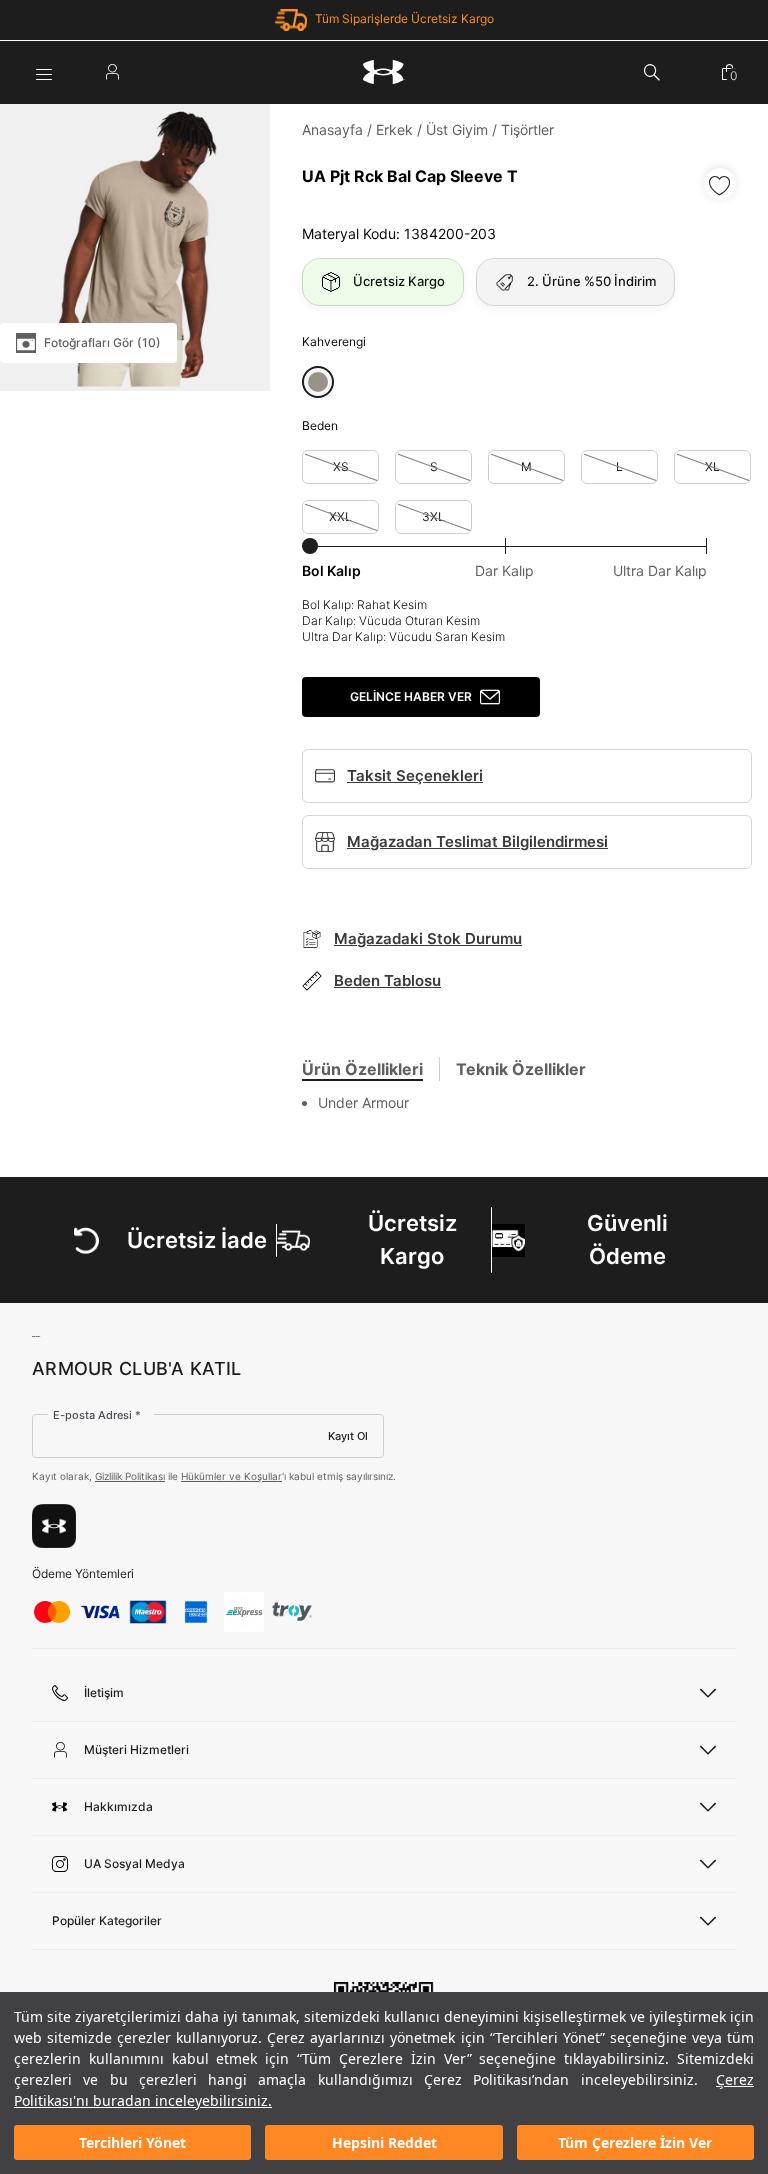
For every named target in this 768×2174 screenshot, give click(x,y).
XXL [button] (340, 516)
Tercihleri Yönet (132, 2142)
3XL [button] (433, 516)
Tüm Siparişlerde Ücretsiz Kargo (404, 18)
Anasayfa (332, 129)
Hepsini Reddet (384, 2142)
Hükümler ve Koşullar (231, 1476)
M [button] (526, 466)
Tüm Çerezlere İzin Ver (635, 2142)
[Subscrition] (54, 1526)
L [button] (619, 466)
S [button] (434, 466)
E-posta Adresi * (97, 1415)
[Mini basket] (729, 72)
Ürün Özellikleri (362, 1069)
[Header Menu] (44, 72)
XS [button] (341, 466)
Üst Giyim (457, 129)
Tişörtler (527, 129)
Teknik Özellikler (521, 1069)
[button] (318, 382)
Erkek (394, 129)
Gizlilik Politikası (130, 1476)
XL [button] (712, 466)
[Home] (384, 72)
